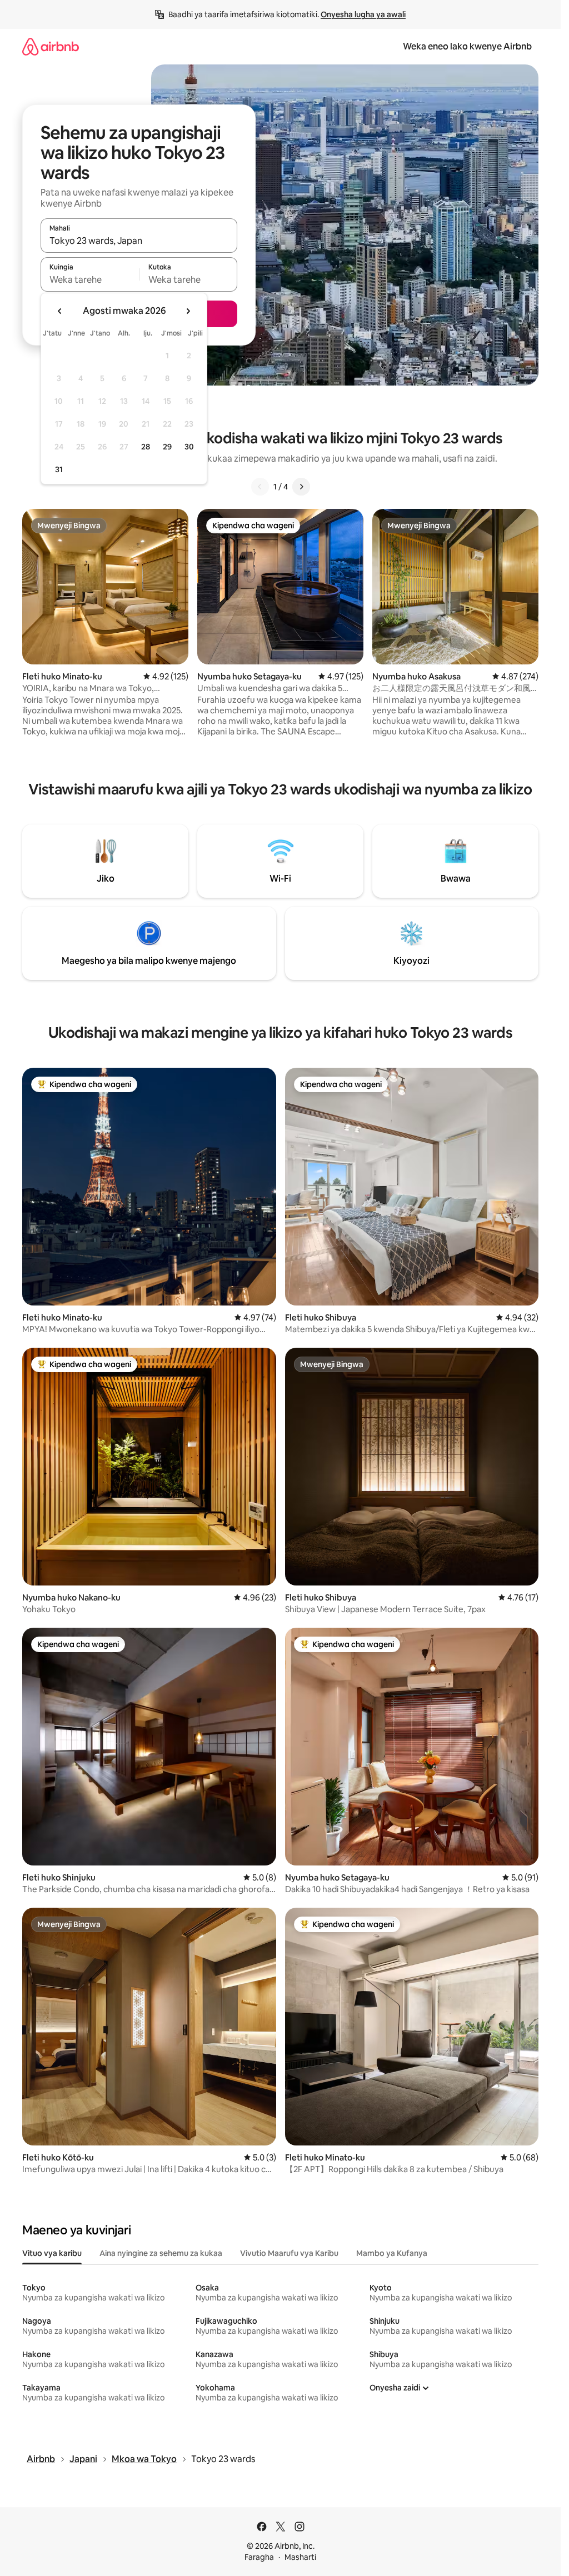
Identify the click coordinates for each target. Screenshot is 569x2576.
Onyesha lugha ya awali (363, 14)
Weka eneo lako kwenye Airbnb (467, 46)
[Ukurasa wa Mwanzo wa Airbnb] (51, 46)
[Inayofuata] (301, 487)
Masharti (300, 2557)
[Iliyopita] (260, 487)
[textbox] (90, 279)
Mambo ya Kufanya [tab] (392, 2253)
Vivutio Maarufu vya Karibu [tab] (289, 2253)
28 (146, 447)
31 (59, 469)
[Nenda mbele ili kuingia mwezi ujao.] (188, 311)
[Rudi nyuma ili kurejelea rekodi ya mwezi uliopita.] (60, 311)
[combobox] (139, 241)
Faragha (259, 2557)
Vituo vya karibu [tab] (52, 2253)
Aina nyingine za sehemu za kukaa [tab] (161, 2253)
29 (167, 447)
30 (189, 447)
